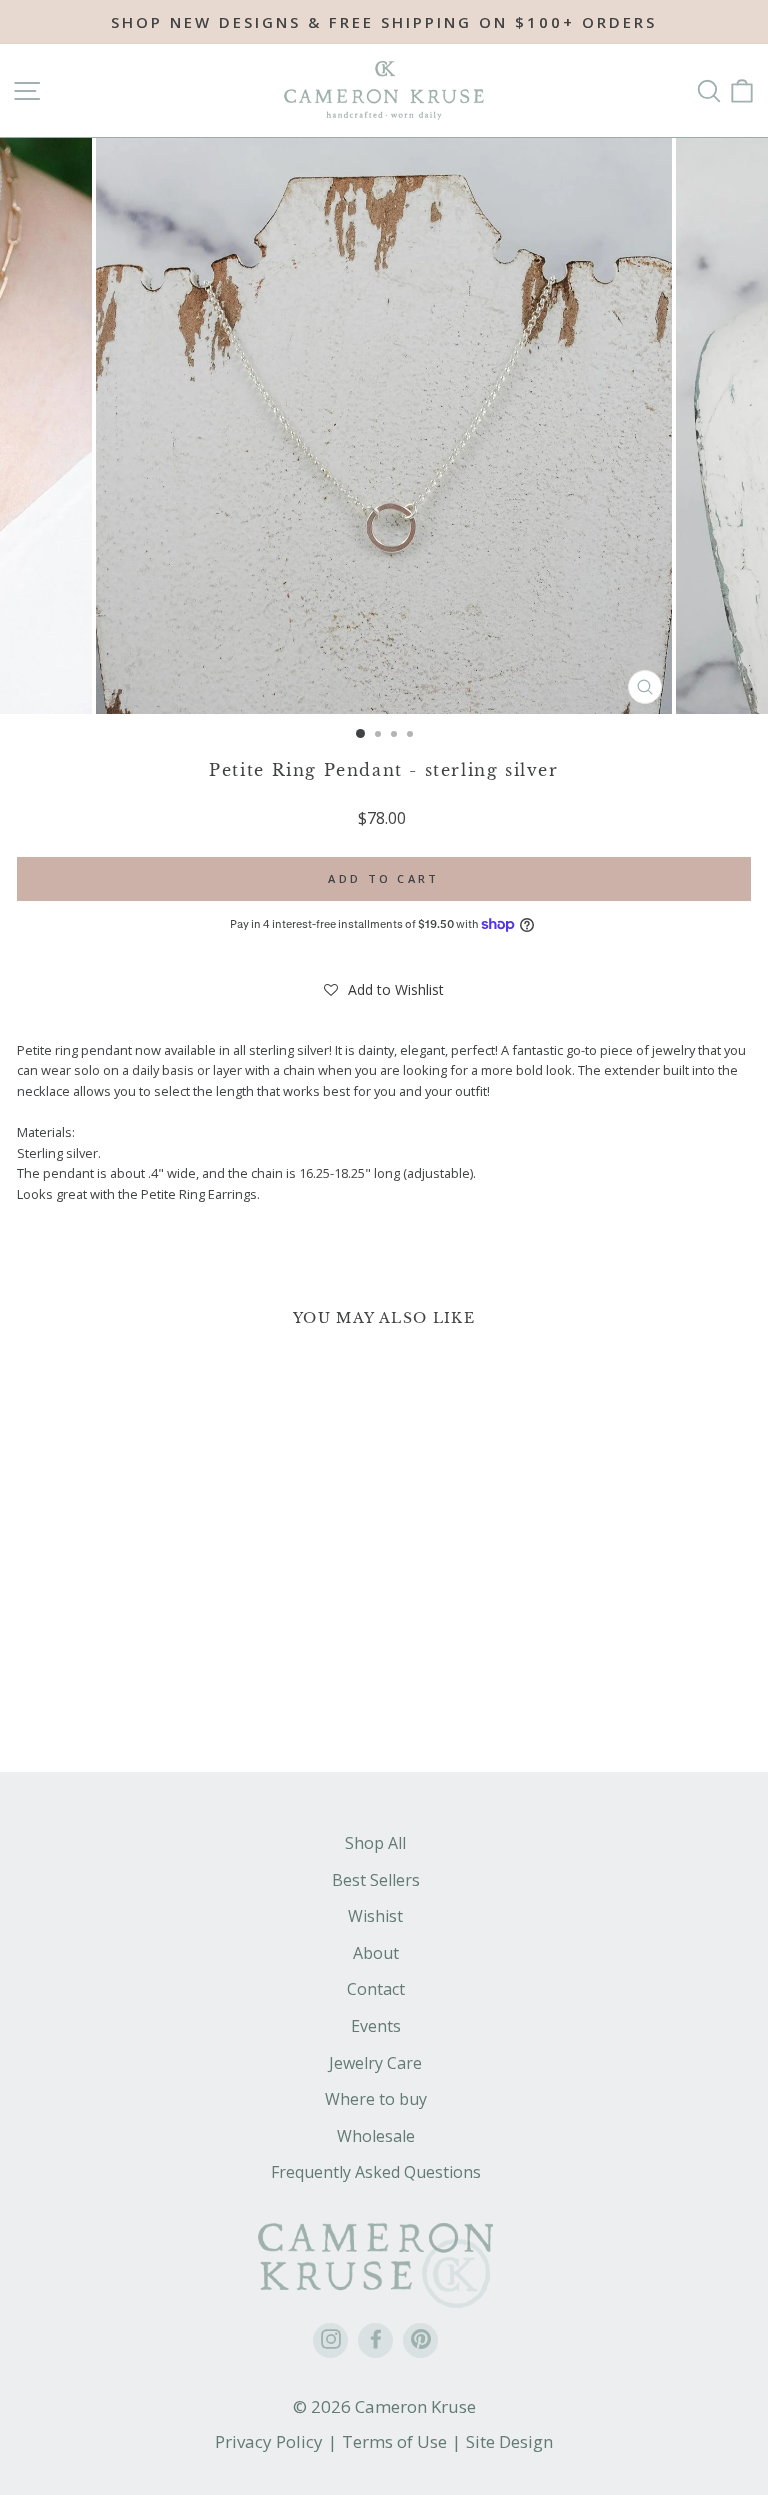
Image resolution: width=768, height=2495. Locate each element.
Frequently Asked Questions (376, 2172)
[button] (384, 990)
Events (376, 2026)
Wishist (375, 1916)
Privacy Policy (269, 2441)
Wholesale (376, 2136)
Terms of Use (394, 2441)
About (376, 1953)
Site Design (509, 2441)
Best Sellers (376, 1880)
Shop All (375, 1843)
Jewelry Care (375, 2063)
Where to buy (376, 2099)
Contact (376, 1989)
